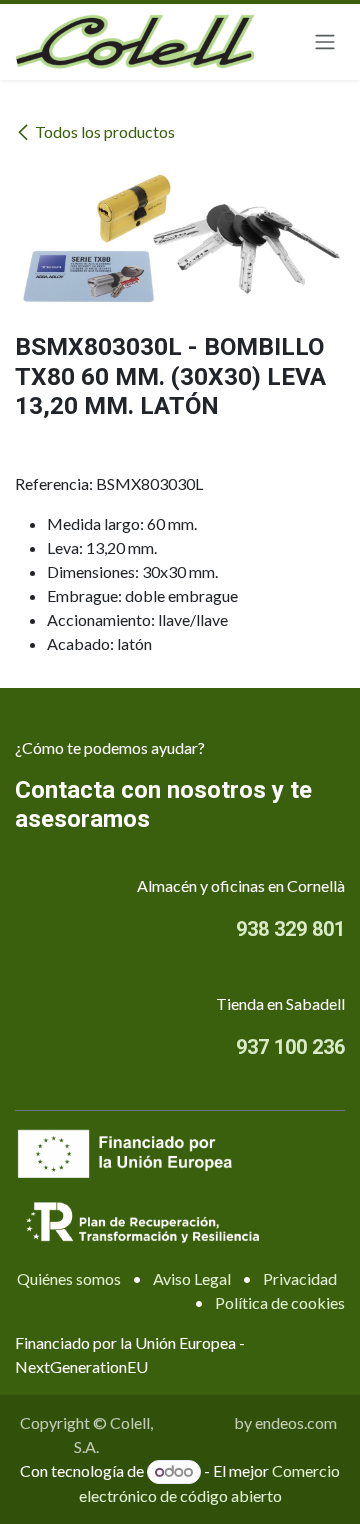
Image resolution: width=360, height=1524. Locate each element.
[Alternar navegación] (325, 42)
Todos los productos (105, 131)
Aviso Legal (192, 1278)
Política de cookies (280, 1302)
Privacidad (300, 1278)
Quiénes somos (69, 1278)
